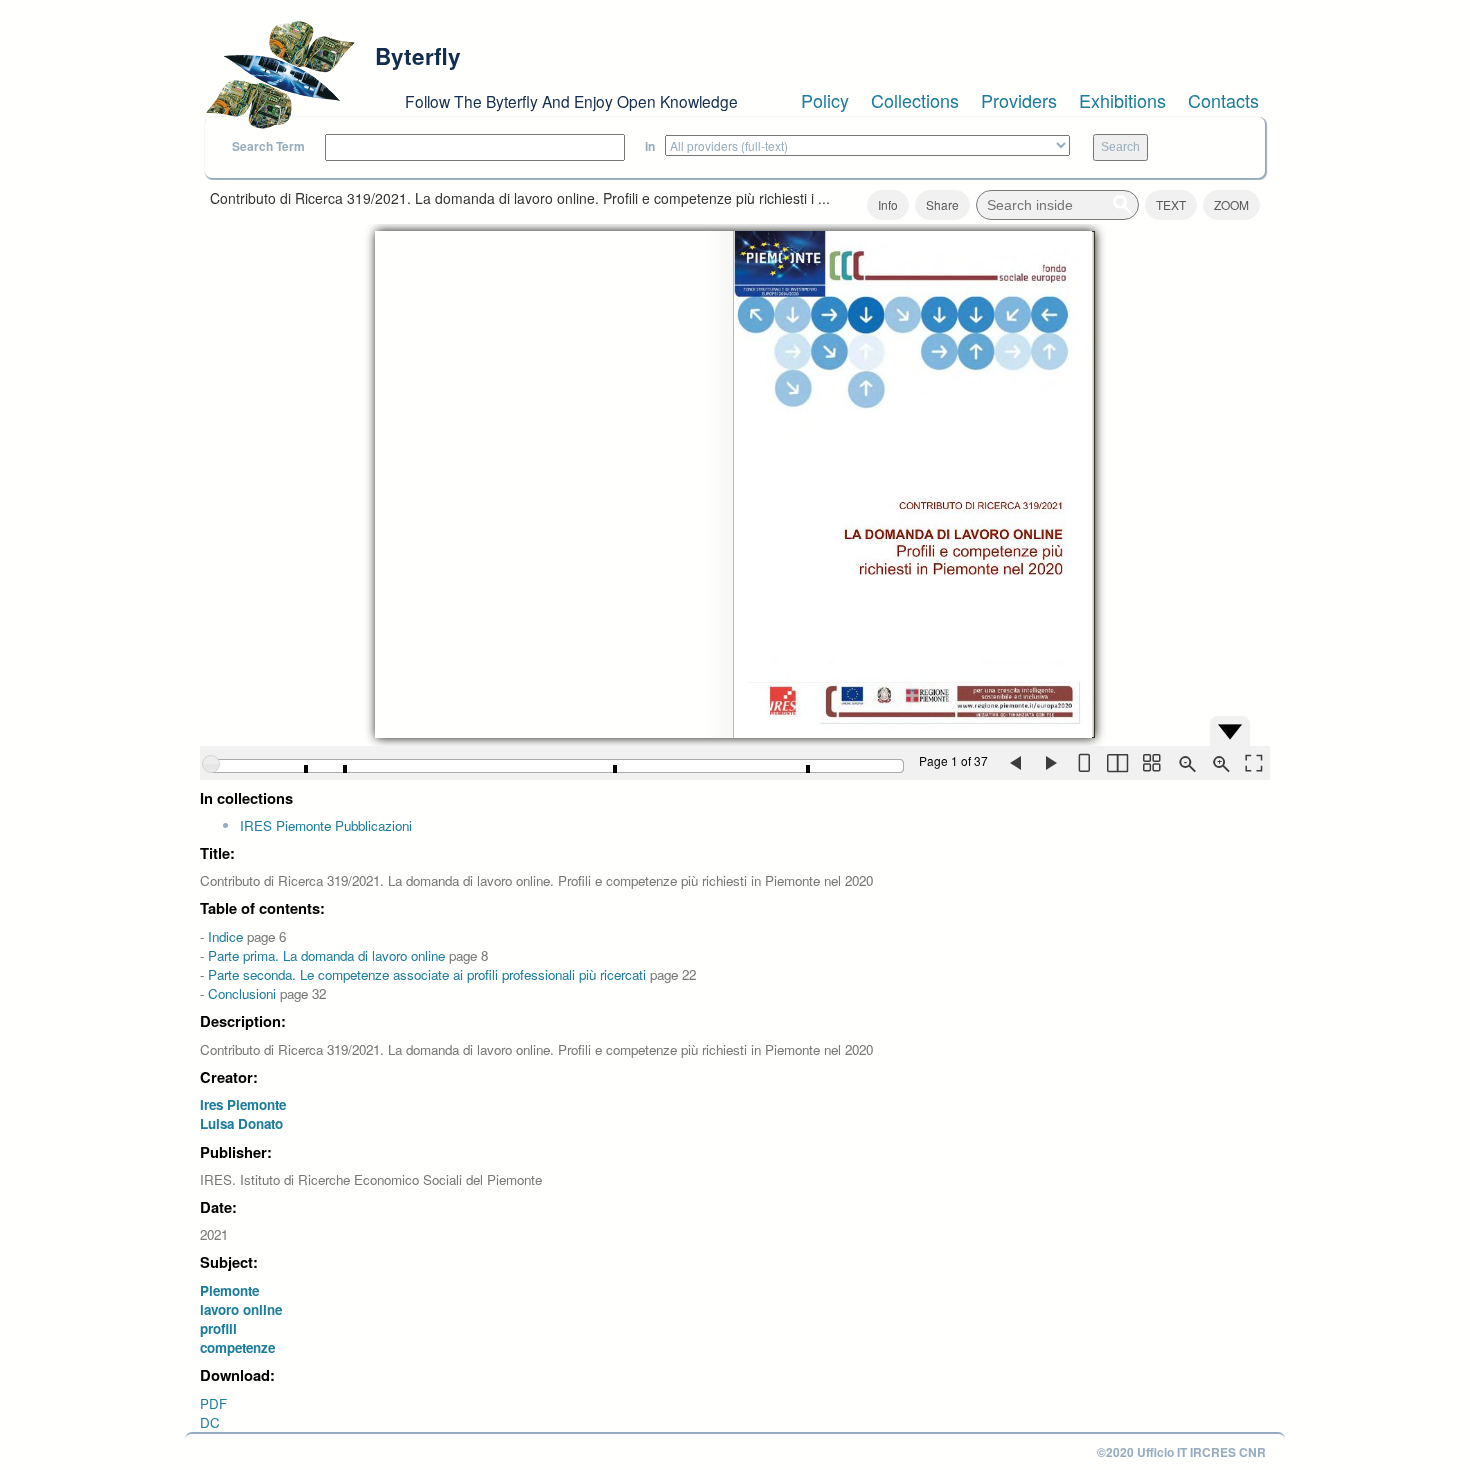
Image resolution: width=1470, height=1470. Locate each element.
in (650, 146)
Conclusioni (242, 993)
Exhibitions (1122, 100)
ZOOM (1231, 204)
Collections (915, 100)
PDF (213, 1403)
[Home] (280, 75)
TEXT (1171, 204)
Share (942, 204)
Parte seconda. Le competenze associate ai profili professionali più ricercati (427, 974)
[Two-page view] (1117, 763)
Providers (1019, 100)
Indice (225, 936)
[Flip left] (1015, 763)
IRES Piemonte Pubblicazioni (326, 825)
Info (888, 204)
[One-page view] (1083, 763)
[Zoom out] (1185, 763)
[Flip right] (1049, 763)
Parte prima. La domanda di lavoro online (326, 955)
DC (210, 1422)
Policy (825, 100)
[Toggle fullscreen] (1253, 763)
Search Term (268, 146)
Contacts (1223, 100)
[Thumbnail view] (1151, 763)
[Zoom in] (1219, 763)
